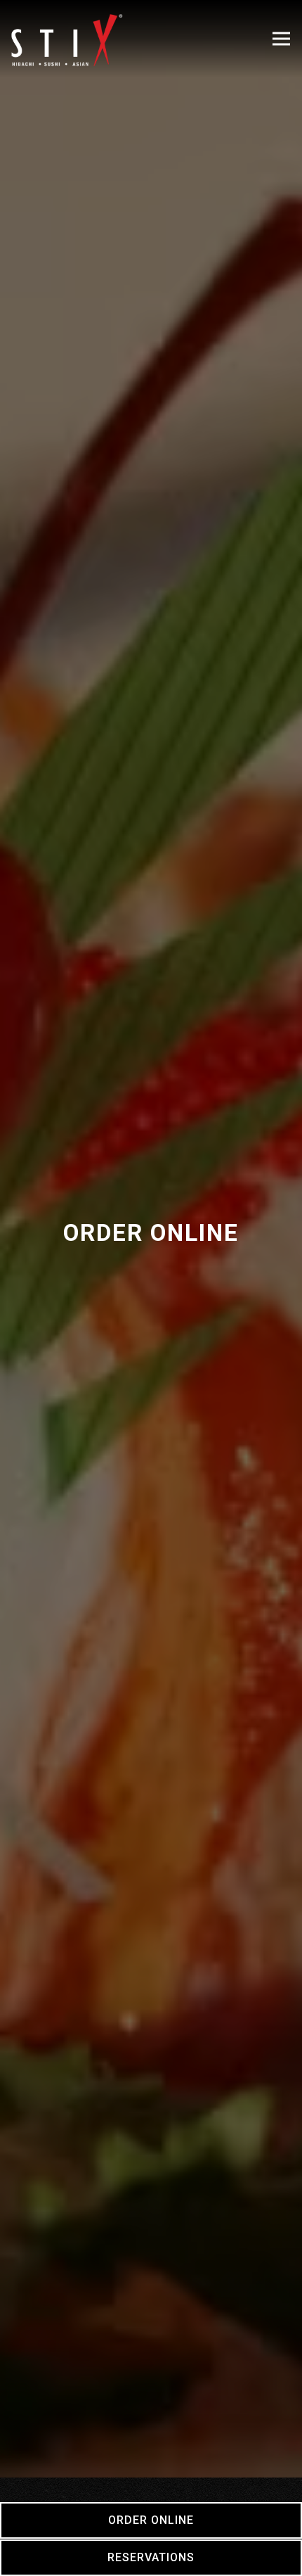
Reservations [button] (151, 2557)
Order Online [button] (151, 2520)
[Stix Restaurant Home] (67, 39)
